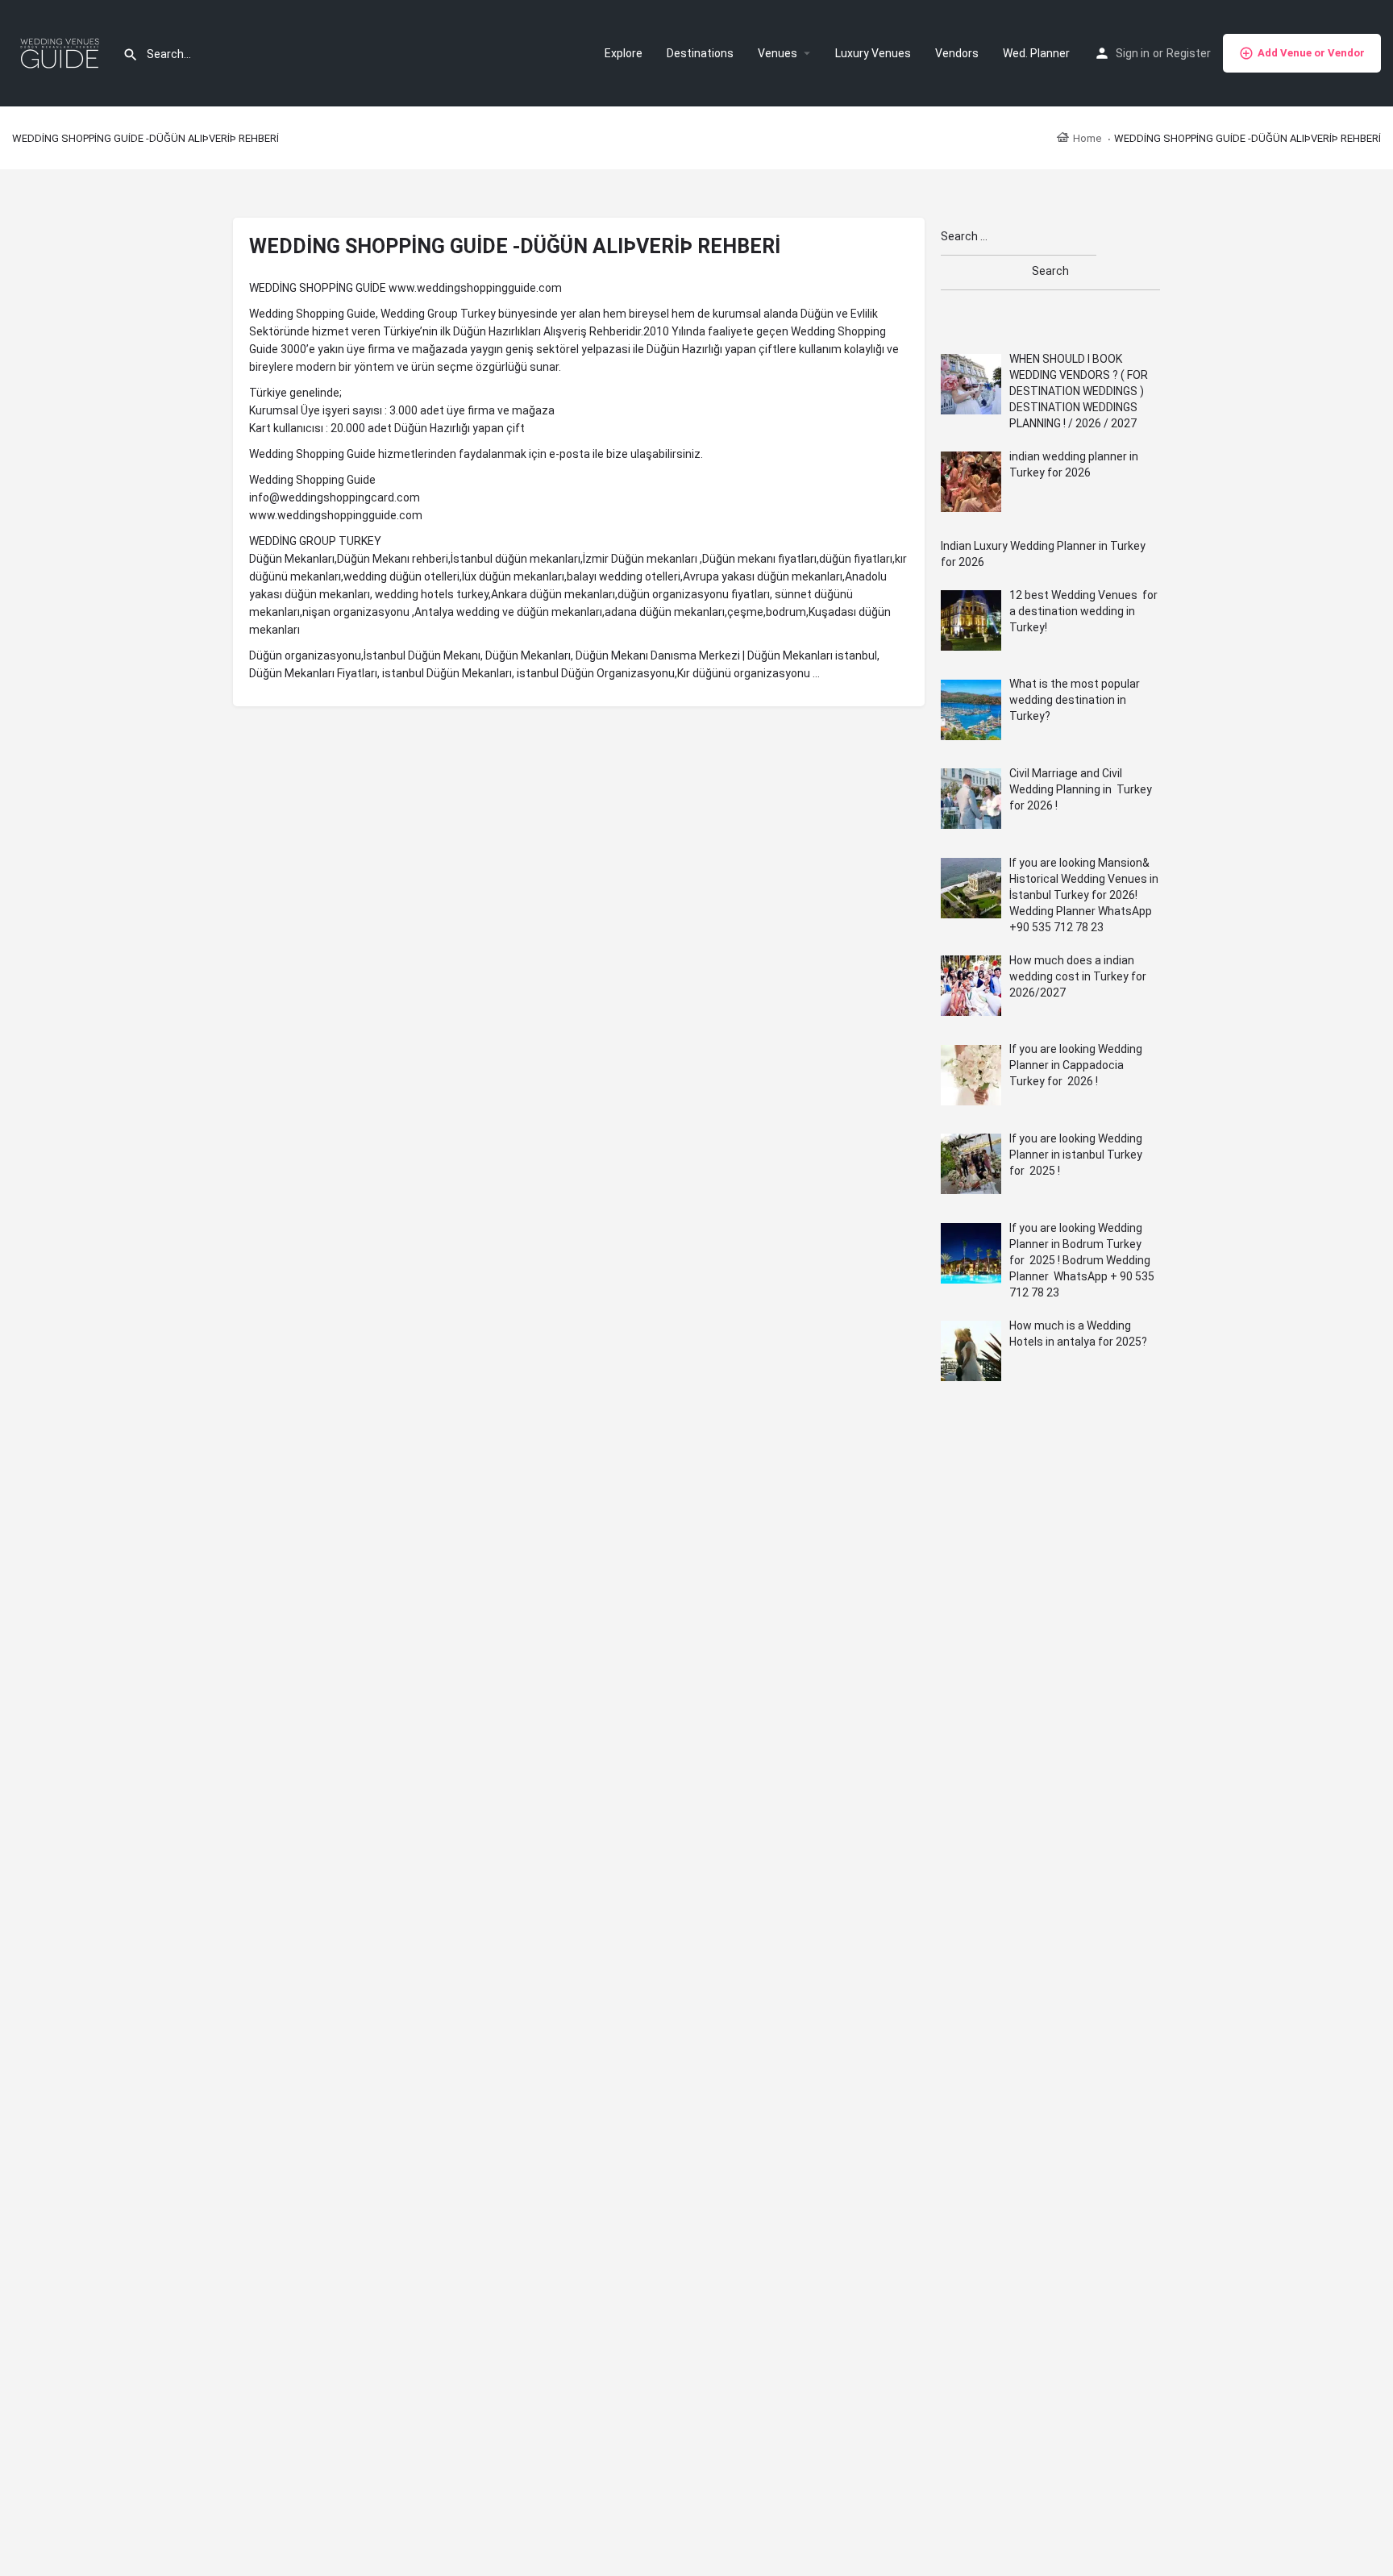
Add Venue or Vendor (1311, 53)
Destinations (700, 53)
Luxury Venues (873, 53)
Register (1189, 53)
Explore (624, 53)
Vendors (957, 53)
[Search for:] (1019, 237)
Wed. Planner (1036, 53)
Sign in (1133, 53)
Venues (778, 53)
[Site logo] (61, 52)
